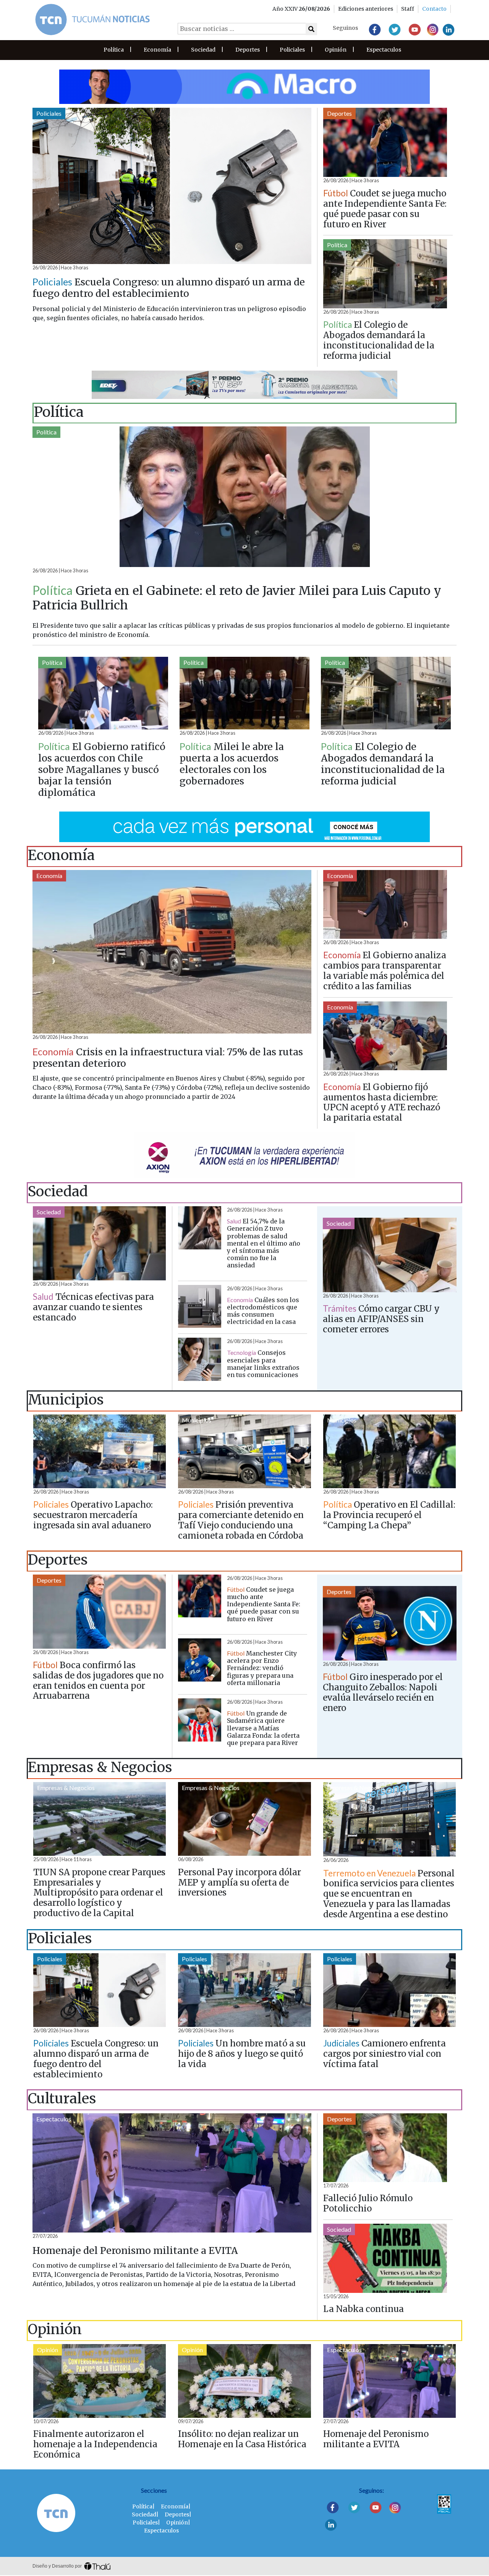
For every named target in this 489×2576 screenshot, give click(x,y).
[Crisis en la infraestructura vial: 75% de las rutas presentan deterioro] (172, 952)
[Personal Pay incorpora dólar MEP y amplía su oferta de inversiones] (244, 1819)
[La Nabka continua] (385, 2258)
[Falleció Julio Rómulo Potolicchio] (385, 2148)
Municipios (52, 1420)
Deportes (248, 50)
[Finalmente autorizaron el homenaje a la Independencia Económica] (100, 2381)
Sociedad (203, 50)
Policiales (292, 50)
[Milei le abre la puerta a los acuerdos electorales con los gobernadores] (244, 693)
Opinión (336, 50)
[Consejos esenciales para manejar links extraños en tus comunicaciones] (200, 1359)
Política (114, 50)
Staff (408, 9)
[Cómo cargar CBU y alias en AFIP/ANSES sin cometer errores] (390, 1255)
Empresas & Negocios (66, 1788)
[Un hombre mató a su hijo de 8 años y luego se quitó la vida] (244, 1990)
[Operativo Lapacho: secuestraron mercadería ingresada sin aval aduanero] (100, 1452)
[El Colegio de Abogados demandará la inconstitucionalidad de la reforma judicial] (385, 274)
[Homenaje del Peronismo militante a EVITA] (172, 2173)
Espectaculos (384, 50)
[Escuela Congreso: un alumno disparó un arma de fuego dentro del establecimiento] (172, 186)
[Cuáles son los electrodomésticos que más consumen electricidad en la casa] (200, 1307)
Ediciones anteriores (366, 9)
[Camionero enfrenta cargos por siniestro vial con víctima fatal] (389, 1990)
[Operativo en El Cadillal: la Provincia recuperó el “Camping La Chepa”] (389, 1452)
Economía (157, 50)
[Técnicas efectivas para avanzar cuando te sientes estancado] (99, 1243)
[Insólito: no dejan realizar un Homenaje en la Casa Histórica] (244, 2381)
